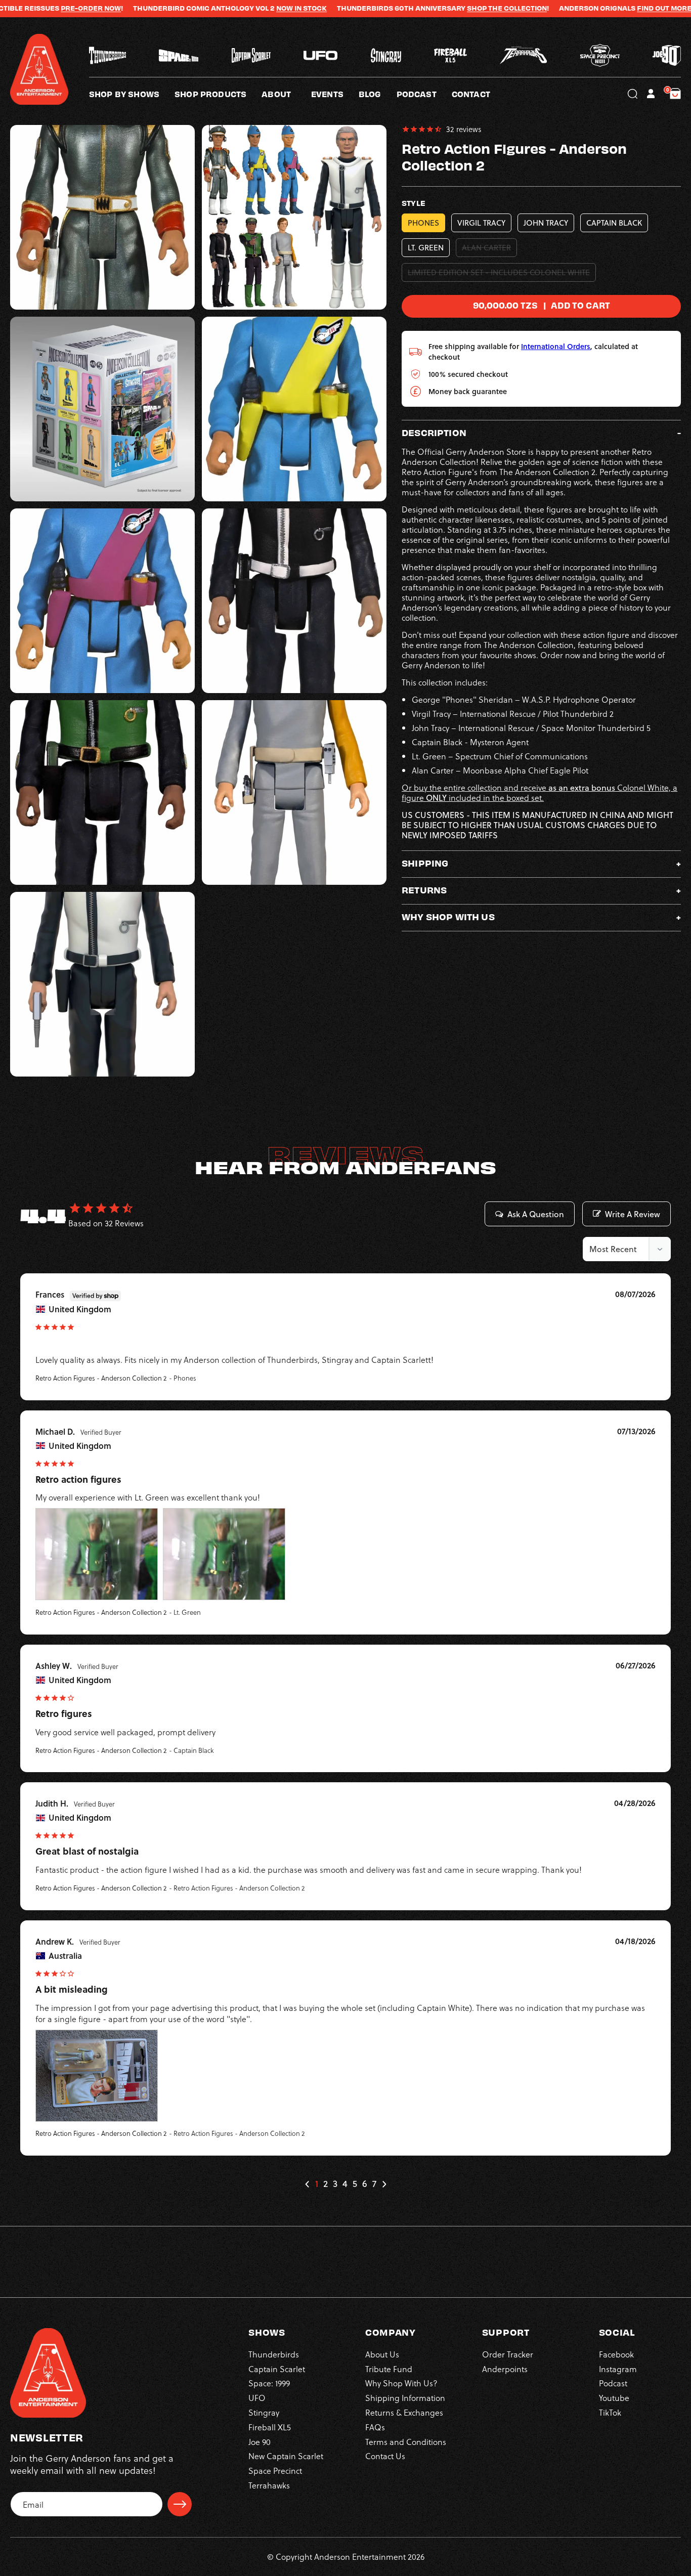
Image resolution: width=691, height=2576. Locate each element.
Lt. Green (426, 248)
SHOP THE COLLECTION (437, 8)
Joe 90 (260, 2442)
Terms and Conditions (406, 2442)
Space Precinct (275, 2471)
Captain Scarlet (277, 2369)
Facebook (616, 2354)
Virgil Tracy (481, 223)
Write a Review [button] (633, 1214)
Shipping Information (405, 2398)
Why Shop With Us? (401, 2383)
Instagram (618, 2369)
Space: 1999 (269, 2383)
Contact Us (385, 2456)
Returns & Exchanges (404, 2412)
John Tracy (546, 223)
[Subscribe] (180, 2504)
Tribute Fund (389, 2369)
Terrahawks (269, 2485)
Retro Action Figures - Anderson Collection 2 (101, 1378)
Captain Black (614, 223)
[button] (286, 94)
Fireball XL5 (270, 2427)
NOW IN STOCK (231, 8)
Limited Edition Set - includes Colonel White (502, 274)
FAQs (375, 2427)
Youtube (614, 2398)
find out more (594, 8)
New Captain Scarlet (286, 2456)
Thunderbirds (274, 2354)
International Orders (556, 346)
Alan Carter (489, 249)
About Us (382, 2354)
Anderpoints (505, 2369)
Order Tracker (508, 2354)
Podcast (613, 2383)
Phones (423, 223)
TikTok (610, 2412)
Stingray (264, 2412)
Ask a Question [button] (536, 1214)
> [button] (384, 2184)
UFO (257, 2398)
